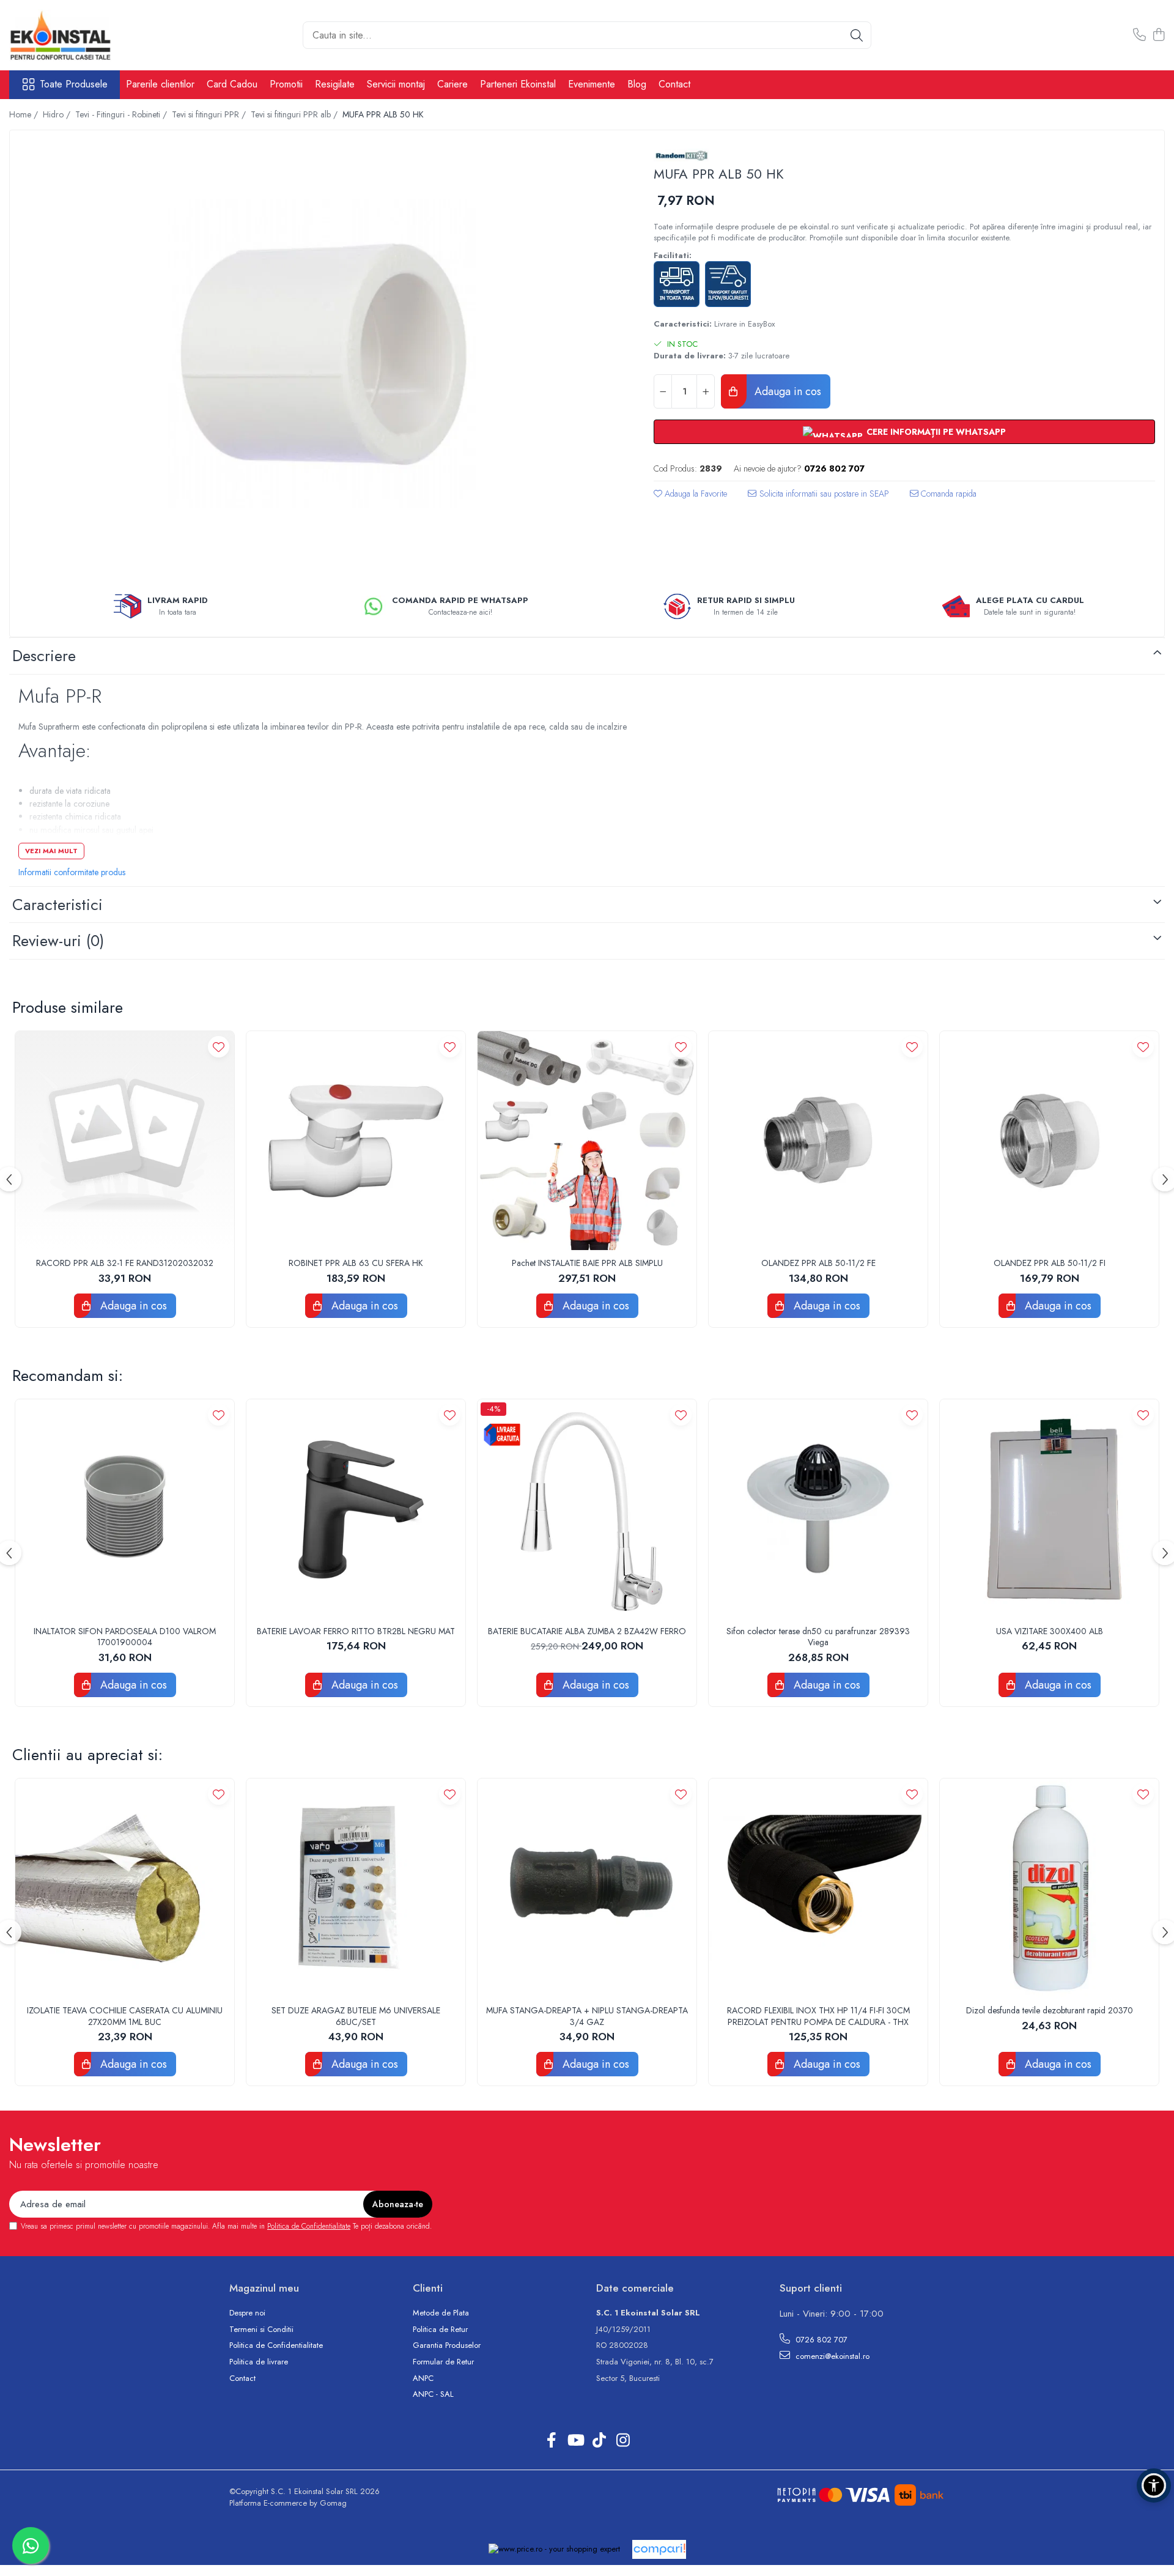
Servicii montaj (396, 84)
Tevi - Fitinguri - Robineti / (122, 114)
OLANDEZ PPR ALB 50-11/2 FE (818, 1263)
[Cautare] (857, 35)
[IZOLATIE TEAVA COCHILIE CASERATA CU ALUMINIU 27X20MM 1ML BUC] (125, 1888)
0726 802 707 (820, 2340)
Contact (674, 84)
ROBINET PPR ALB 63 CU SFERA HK (356, 1263)
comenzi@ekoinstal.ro (831, 2356)
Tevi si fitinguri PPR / (210, 114)
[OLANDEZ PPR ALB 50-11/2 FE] (818, 1141)
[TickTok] (599, 2441)
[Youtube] (575, 2441)
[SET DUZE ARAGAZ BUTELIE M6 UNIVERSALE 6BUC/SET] (356, 1888)
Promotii (286, 84)
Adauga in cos (786, 391)
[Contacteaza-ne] (1139, 35)
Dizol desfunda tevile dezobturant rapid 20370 (1050, 2010)
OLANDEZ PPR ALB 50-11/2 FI (1050, 1263)
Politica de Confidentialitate (309, 2226)
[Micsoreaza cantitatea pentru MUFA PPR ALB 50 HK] (663, 391)
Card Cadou (232, 84)
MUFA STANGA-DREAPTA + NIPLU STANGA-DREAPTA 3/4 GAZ (587, 2016)
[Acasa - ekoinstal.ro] (70, 35)
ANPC (423, 2378)
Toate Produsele (74, 84)
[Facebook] (551, 2441)
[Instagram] (623, 2441)
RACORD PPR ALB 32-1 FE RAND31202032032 (125, 1263)
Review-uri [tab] (58, 941)
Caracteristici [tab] (57, 905)
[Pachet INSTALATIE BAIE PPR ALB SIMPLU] (587, 1141)
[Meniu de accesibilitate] (1154, 2485)
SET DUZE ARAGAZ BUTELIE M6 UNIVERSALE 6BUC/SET (356, 2016)
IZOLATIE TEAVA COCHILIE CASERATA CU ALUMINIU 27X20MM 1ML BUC (125, 2016)
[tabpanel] (321, 353)
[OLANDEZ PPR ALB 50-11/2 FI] (1049, 1141)
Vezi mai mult (51, 851)
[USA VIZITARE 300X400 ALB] (1049, 1509)
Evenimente (592, 84)
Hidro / (58, 114)
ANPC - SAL (433, 2394)
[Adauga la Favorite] (219, 1047)
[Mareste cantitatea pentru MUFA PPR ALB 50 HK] (706, 391)
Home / (25, 114)
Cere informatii (818, 498)
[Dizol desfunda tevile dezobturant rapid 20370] (1049, 1888)
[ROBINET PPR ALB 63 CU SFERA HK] (356, 1141)
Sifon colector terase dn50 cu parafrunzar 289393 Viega (818, 1637)
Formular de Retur (443, 2362)
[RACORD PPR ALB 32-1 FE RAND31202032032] (125, 1141)
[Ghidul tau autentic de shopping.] (659, 2549)
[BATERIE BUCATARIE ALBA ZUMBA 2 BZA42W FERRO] (587, 1509)
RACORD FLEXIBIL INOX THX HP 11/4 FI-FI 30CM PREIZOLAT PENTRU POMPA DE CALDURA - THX (818, 2016)
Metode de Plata (441, 2313)
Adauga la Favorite (695, 494)
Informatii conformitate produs (72, 872)
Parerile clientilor (160, 84)
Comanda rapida (947, 494)
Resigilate (335, 84)
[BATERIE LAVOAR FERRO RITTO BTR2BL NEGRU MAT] (356, 1509)
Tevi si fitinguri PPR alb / (295, 114)
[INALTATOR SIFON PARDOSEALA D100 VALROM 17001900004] (125, 1509)
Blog (637, 84)
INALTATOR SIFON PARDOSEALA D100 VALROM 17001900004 (125, 1637)
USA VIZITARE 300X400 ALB (1050, 1631)
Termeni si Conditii (261, 2330)
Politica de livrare (259, 2362)
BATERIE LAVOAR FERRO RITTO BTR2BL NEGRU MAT (356, 1631)
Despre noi (247, 2313)
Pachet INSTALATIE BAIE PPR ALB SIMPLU (587, 1263)
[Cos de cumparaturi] (1158, 35)
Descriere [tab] (44, 656)
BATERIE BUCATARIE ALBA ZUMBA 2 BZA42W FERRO (587, 1631)
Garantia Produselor (447, 2345)
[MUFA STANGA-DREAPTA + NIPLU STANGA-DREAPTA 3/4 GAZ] (587, 1888)
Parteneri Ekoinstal (518, 84)
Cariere (452, 84)
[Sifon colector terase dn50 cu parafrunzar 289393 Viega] (818, 1509)
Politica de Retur (440, 2330)
